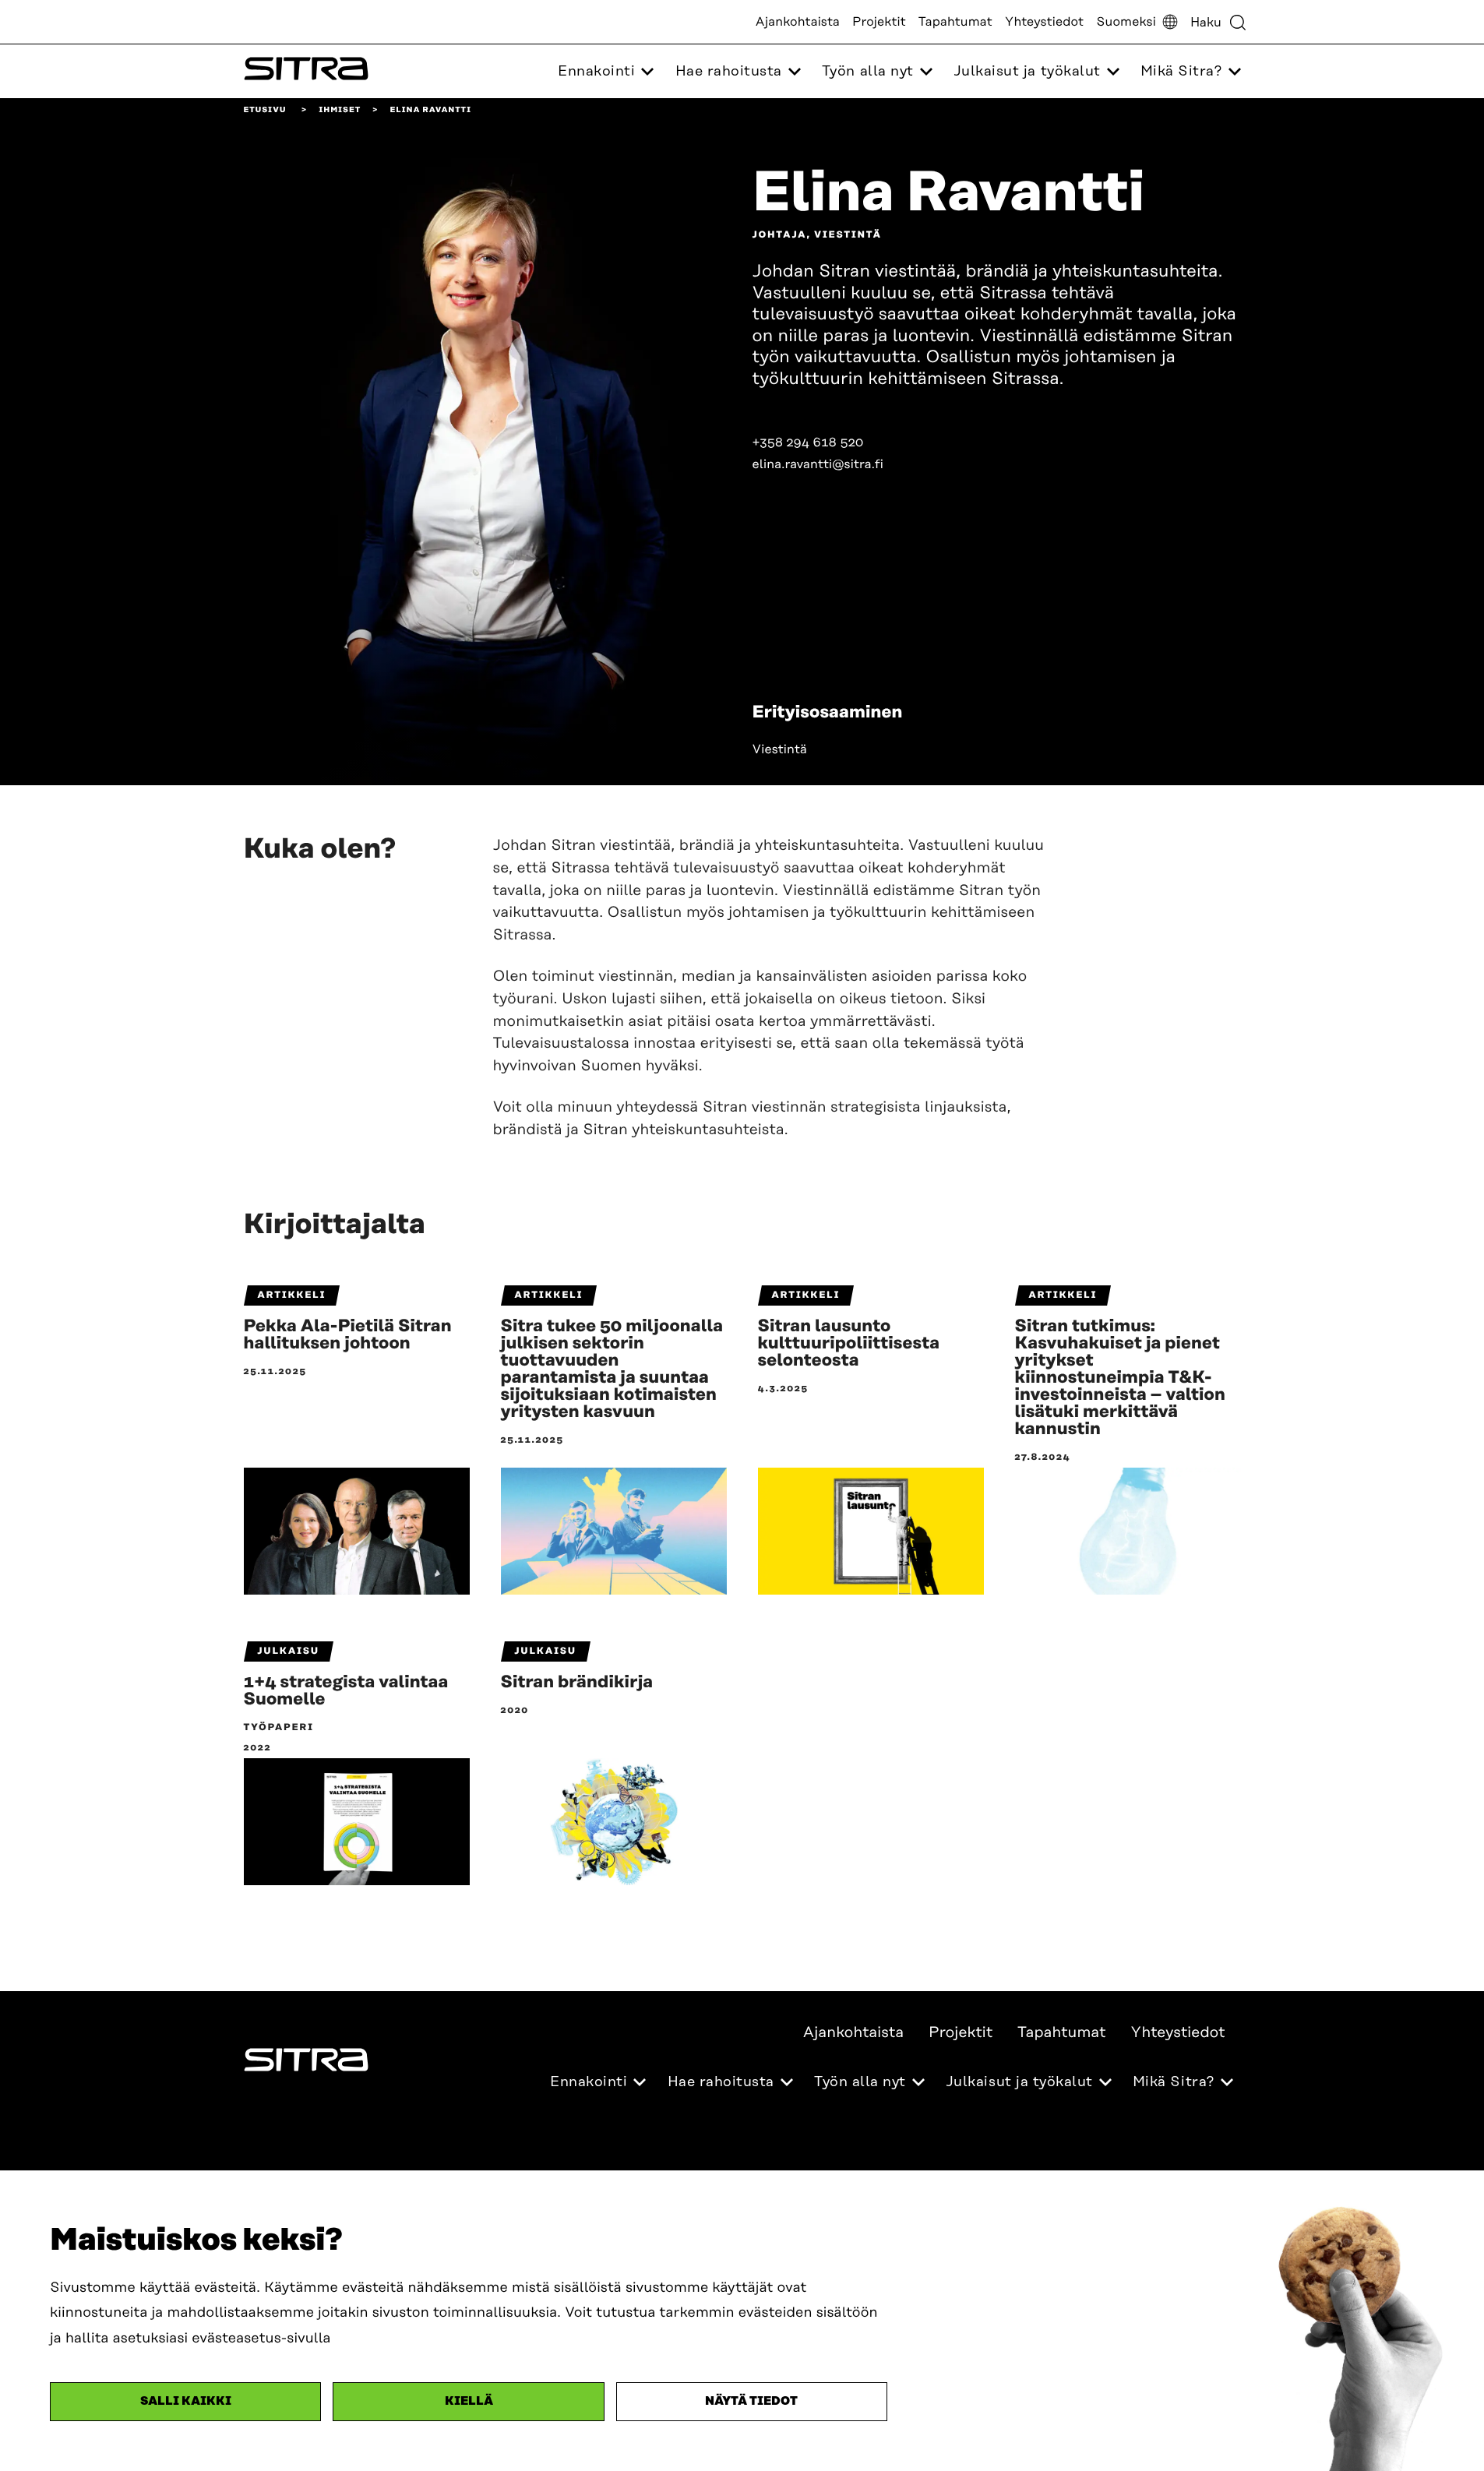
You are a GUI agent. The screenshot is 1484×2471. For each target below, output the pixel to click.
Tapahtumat (955, 22)
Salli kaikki (186, 2401)
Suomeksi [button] (1126, 22)
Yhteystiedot (1044, 22)
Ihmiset (340, 110)
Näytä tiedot (751, 2401)
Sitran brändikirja (577, 1683)
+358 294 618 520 (808, 442)
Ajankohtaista (798, 22)
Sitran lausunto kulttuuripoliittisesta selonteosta (849, 1344)
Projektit (879, 22)
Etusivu (265, 110)
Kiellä (469, 2401)
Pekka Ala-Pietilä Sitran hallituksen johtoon (348, 1335)
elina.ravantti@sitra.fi (818, 464)
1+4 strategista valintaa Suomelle (346, 1691)
